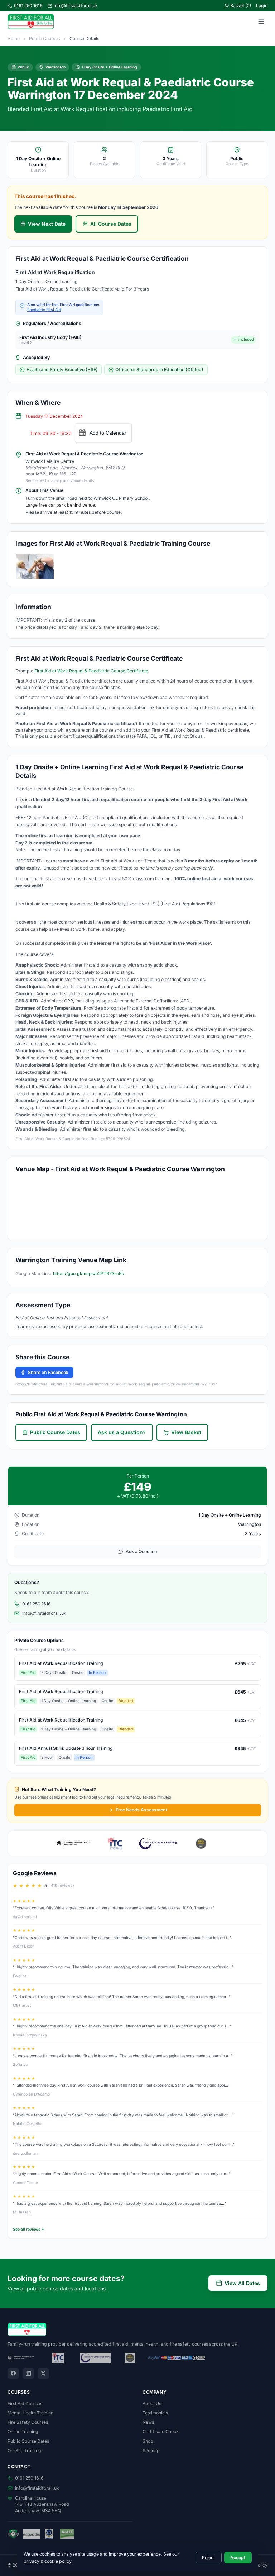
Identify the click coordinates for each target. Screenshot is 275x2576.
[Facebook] (13, 2374)
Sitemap (151, 2450)
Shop (148, 2441)
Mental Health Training (31, 2413)
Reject (208, 2558)
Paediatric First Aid (44, 310)
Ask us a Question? (122, 1432)
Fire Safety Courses (28, 2422)
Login (262, 6)
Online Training (23, 2431)
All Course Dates (111, 224)
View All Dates (242, 2283)
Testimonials (155, 2413)
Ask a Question (141, 1552)
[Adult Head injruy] (35, 566)
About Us (152, 2403)
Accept (238, 2558)
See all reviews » (28, 2229)
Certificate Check (161, 2431)
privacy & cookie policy (47, 2561)
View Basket (186, 1432)
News (148, 2422)
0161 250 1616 (28, 6)
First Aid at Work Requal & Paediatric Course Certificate (91, 671)
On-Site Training (24, 2450)
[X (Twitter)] (43, 2374)
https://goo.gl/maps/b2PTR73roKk (89, 1273)
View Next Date (47, 224)
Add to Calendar (108, 433)
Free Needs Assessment (141, 1810)
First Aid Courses (25, 2403)
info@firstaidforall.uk (76, 6)
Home (14, 39)
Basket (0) (241, 6)
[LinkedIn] (28, 2374)
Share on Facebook (48, 1372)
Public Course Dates (55, 1432)
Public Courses (44, 39)
